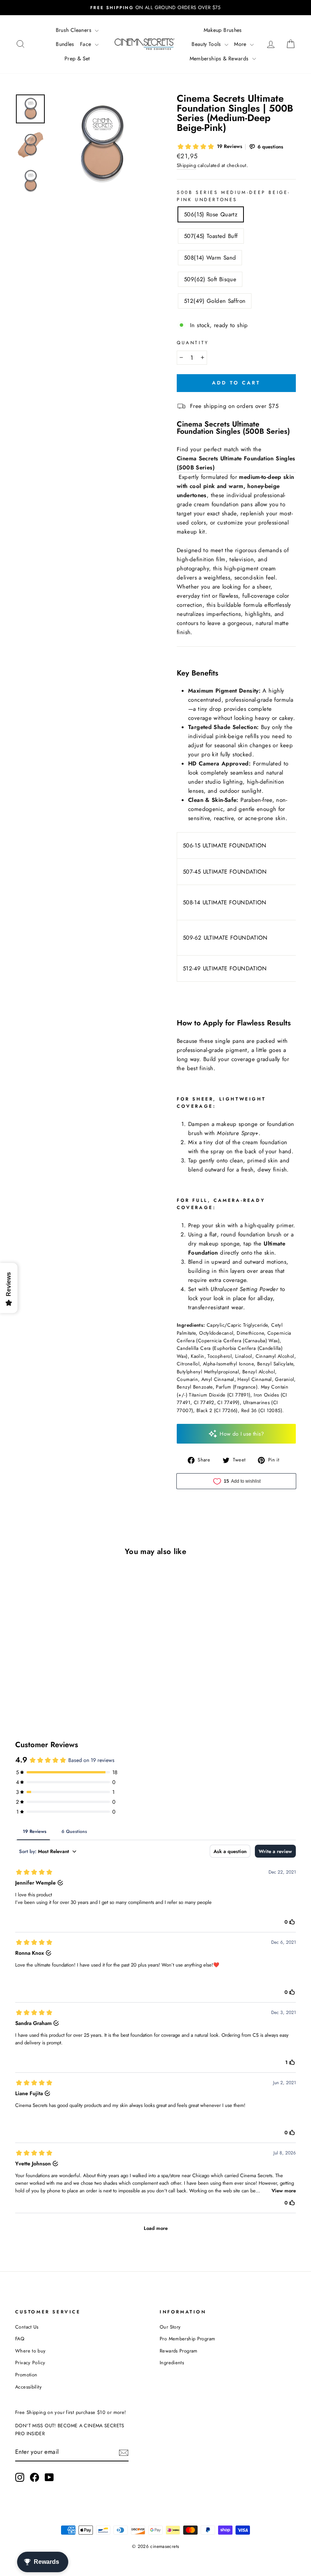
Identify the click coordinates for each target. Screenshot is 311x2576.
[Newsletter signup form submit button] (124, 2452)
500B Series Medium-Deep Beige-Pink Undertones (234, 196)
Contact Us (27, 2327)
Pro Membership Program (187, 2339)
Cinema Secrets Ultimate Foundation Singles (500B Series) (236, 463)
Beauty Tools (207, 44)
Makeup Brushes (223, 30)
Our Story (170, 2327)
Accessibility (28, 2387)
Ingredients (172, 2363)
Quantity (193, 343)
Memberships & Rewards (220, 58)
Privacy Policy (30, 2363)
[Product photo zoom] (101, 144)
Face (86, 44)
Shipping (186, 165)
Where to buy (31, 2351)
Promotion (26, 2375)
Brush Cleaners (75, 30)
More (241, 44)
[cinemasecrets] (145, 44)
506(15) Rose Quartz (211, 214)
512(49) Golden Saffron (215, 301)
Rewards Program (179, 2351)
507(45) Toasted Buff (211, 236)
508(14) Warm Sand (210, 258)
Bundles (65, 44)
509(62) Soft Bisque (210, 279)
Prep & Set (77, 58)
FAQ (20, 2339)
